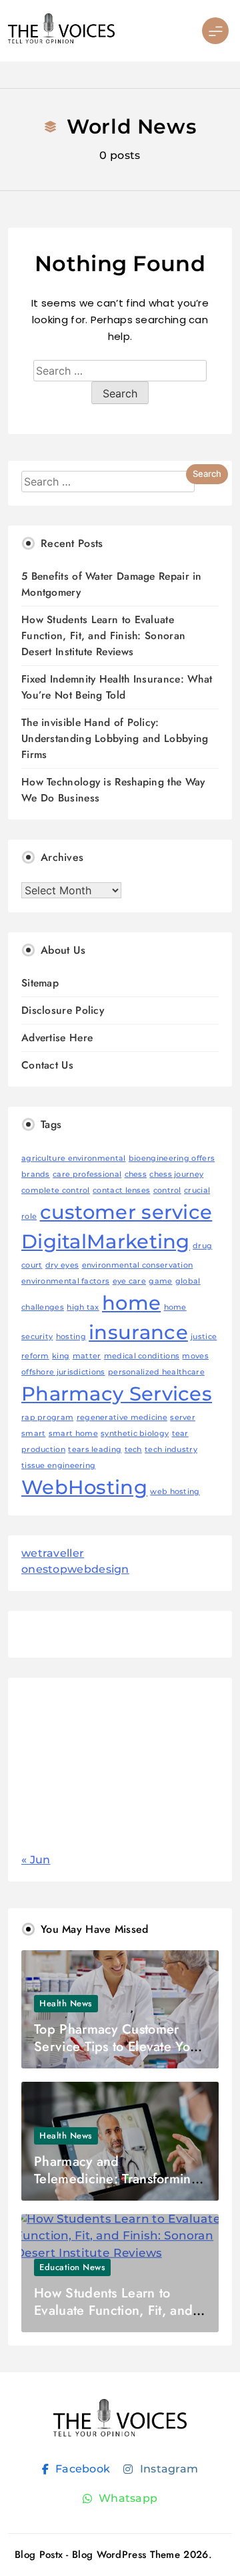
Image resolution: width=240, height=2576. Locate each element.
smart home (73, 1434)
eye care (129, 1281)
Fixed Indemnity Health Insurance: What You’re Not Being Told (117, 687)
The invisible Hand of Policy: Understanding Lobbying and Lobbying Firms (115, 738)
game (160, 1281)
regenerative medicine (122, 1418)
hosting (71, 1337)
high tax (83, 1307)
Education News (72, 2267)
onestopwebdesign (75, 1569)
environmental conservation (138, 1265)
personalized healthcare (156, 1372)
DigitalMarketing (106, 1241)
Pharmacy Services (117, 1394)
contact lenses (121, 1190)
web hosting (175, 1492)
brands (36, 1174)
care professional (87, 1174)
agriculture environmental (74, 1158)
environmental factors (65, 1281)
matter (87, 1356)
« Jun (36, 1860)
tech (133, 1450)
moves (195, 1356)
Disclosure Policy (63, 1010)
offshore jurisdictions (63, 1372)
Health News (66, 2003)
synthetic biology (135, 1434)
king (61, 1356)
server (183, 1418)
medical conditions (142, 1356)
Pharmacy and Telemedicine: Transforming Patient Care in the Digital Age (117, 2188)
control (167, 1190)
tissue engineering (58, 1466)
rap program (47, 1418)
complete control (56, 1190)
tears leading (95, 1450)
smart (34, 1434)
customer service (126, 1212)
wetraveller (53, 1553)
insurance (138, 1332)
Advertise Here (57, 1038)
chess (136, 1174)
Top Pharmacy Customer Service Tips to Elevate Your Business (118, 2047)
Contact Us (47, 1065)
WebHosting (84, 1487)
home (131, 1303)
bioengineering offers (172, 1158)
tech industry (171, 1450)
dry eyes (62, 1265)
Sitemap (40, 983)
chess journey (176, 1174)
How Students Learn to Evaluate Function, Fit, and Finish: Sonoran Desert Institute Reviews (103, 635)
